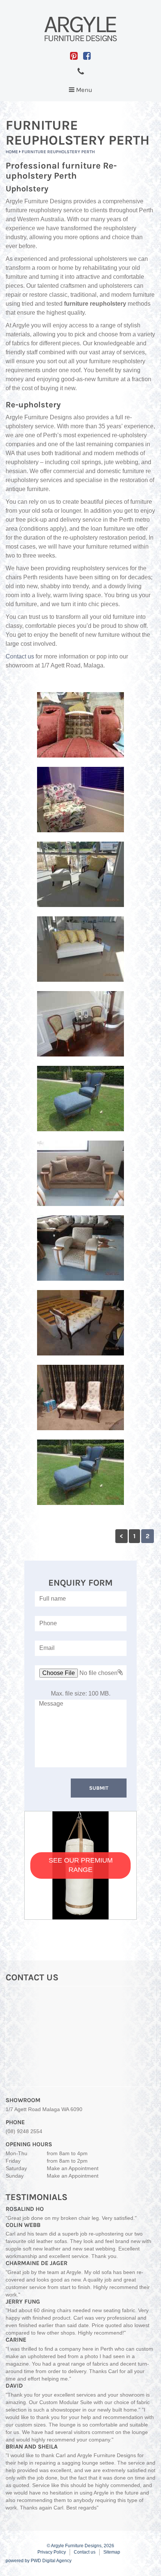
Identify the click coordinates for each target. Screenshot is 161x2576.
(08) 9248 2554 (24, 2131)
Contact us (20, 656)
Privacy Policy (52, 2552)
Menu (82, 92)
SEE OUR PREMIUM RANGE (81, 1865)
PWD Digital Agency (51, 2561)
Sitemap (112, 2552)
